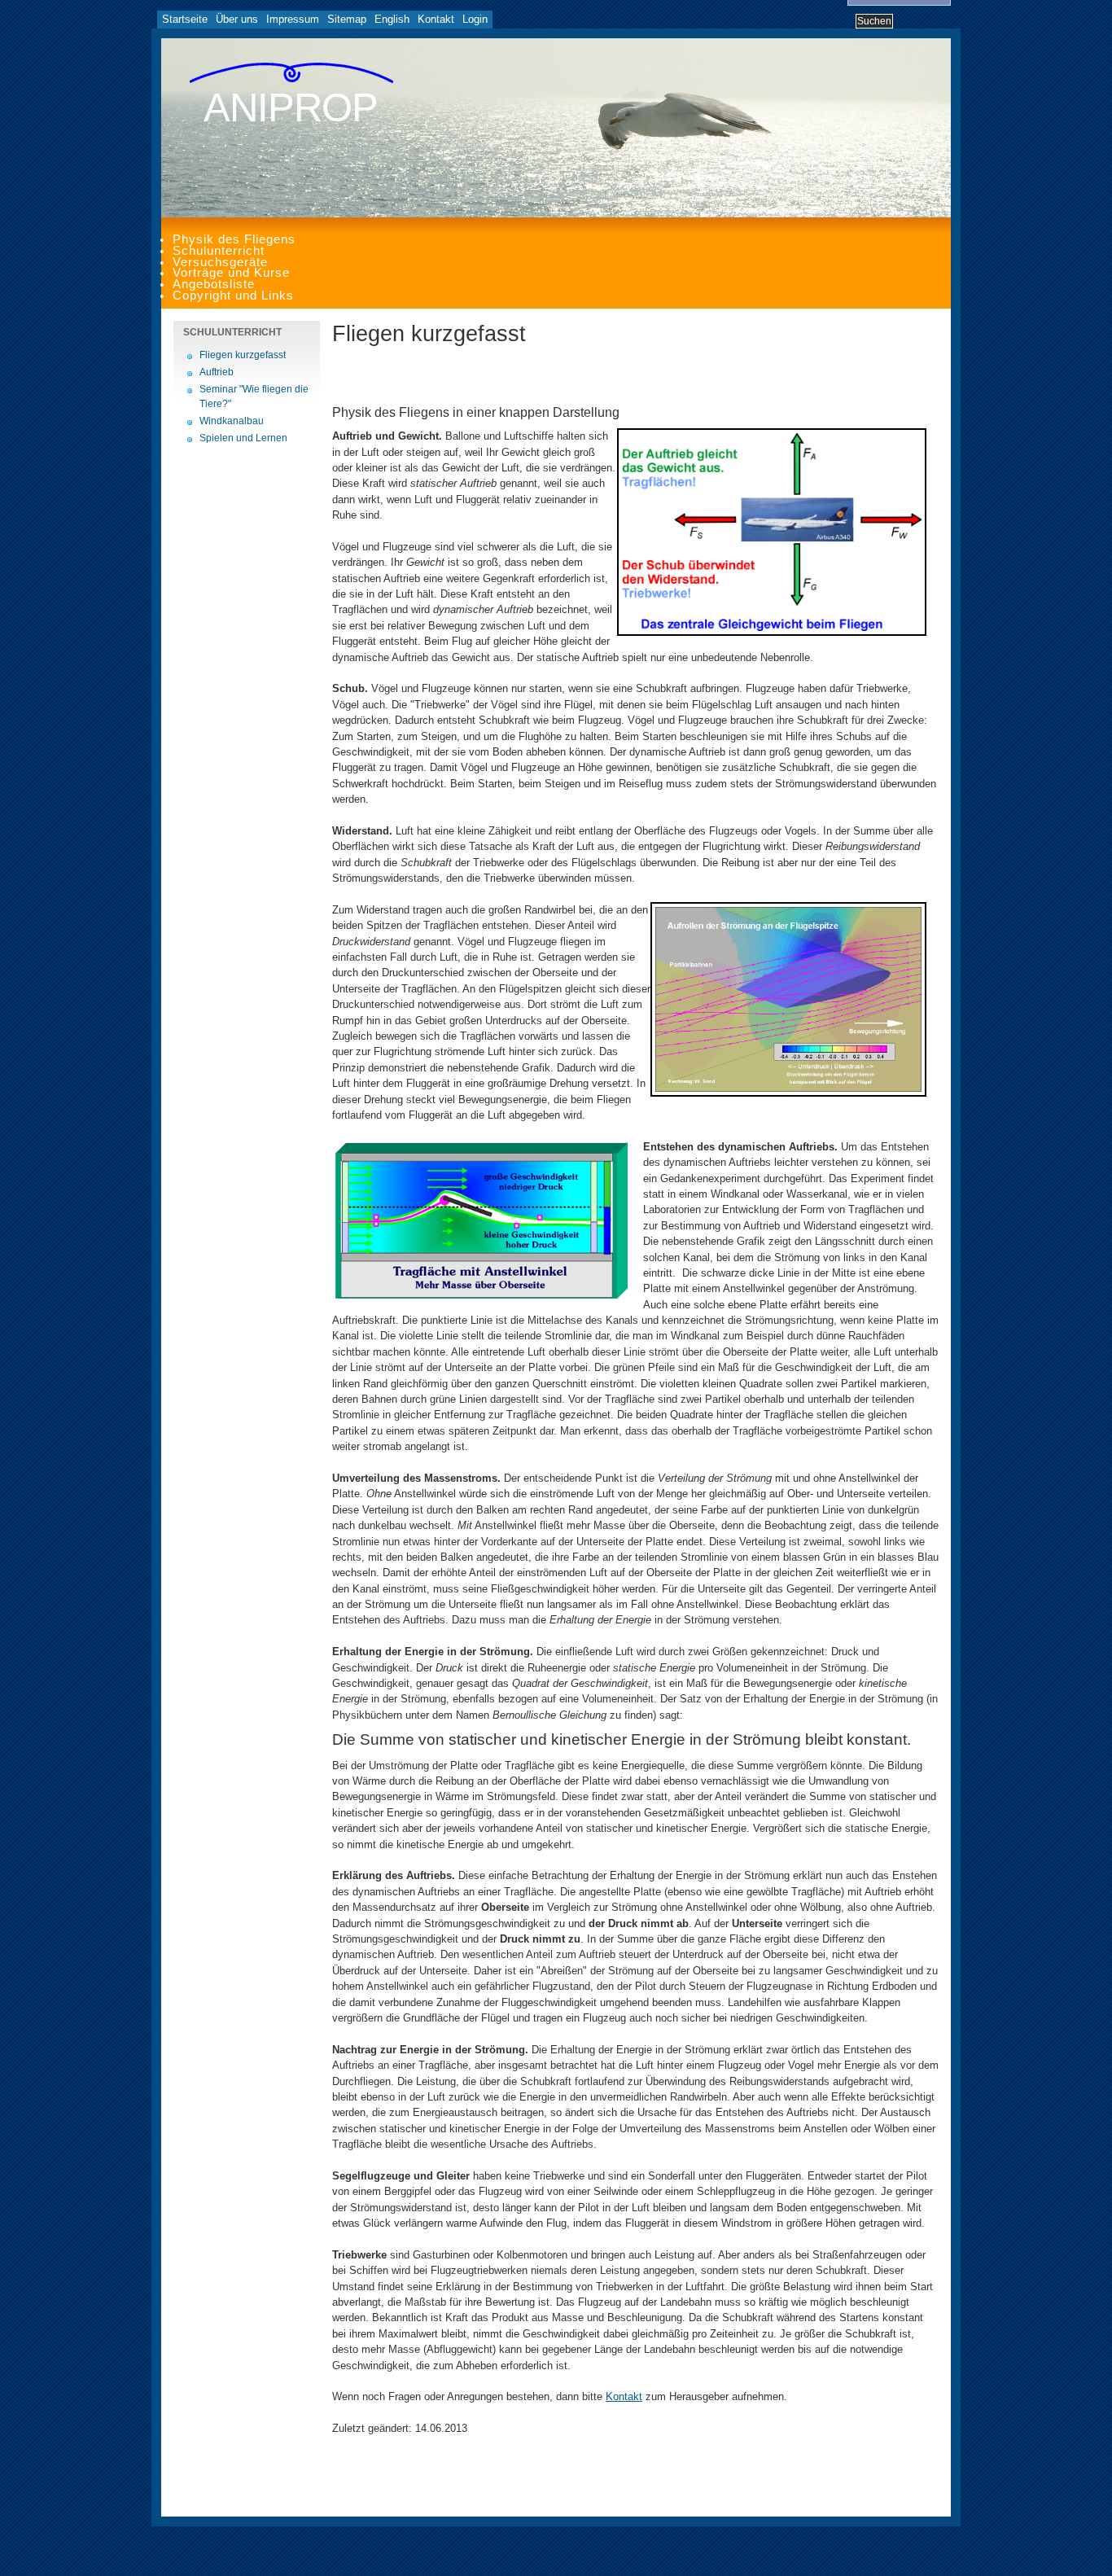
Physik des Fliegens (234, 239)
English (392, 19)
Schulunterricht (219, 251)
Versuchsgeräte (220, 262)
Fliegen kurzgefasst (243, 355)
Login (475, 19)
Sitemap (347, 19)
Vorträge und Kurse (231, 273)
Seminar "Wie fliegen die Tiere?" (254, 396)
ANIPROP (291, 107)
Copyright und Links (233, 296)
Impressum (293, 19)
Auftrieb (217, 372)
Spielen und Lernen (243, 438)
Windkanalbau (232, 421)
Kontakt (436, 19)
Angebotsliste (214, 284)
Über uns (237, 19)
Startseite (185, 19)
